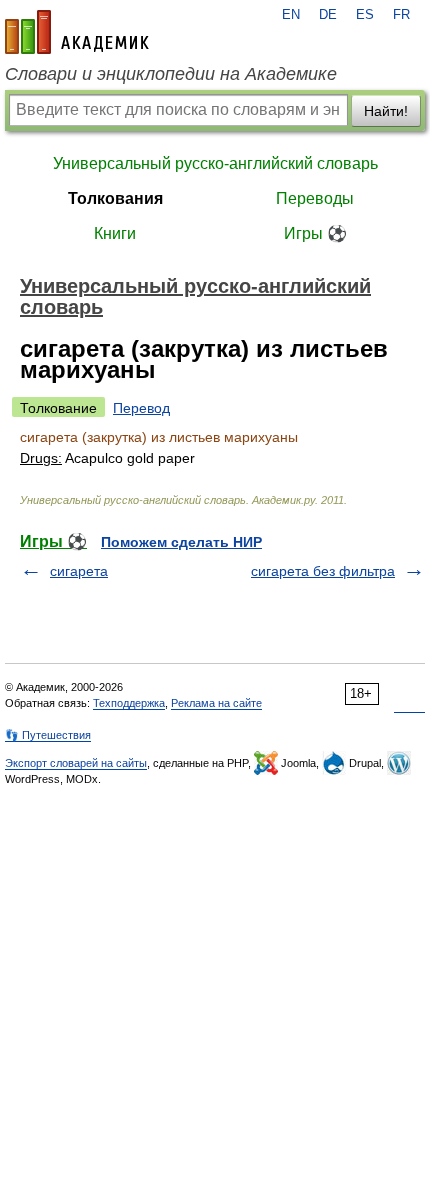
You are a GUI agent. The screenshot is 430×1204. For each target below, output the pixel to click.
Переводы (315, 198)
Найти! (386, 111)
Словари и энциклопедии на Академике (171, 74)
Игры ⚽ (315, 233)
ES (365, 15)
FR (401, 15)
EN (291, 15)
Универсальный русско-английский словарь (215, 163)
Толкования (115, 198)
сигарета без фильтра (323, 571)
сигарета (79, 571)
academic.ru (77, 32)
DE (328, 15)
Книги (115, 233)
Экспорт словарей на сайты (76, 763)
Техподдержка (129, 703)
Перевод (141, 408)
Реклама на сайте (216, 703)
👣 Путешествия (48, 735)
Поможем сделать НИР (181, 542)
